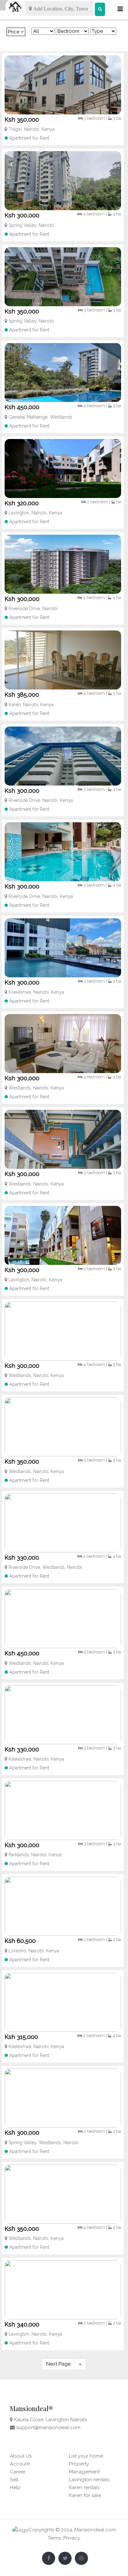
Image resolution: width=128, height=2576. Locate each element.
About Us (21, 2456)
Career (18, 2472)
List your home (86, 2456)
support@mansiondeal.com (48, 2427)
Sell (14, 2480)
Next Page (58, 2364)
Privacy (72, 2538)
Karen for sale (85, 2495)
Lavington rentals (89, 2480)
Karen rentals (84, 2487)
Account (20, 2464)
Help (15, 2487)
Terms (54, 2538)
